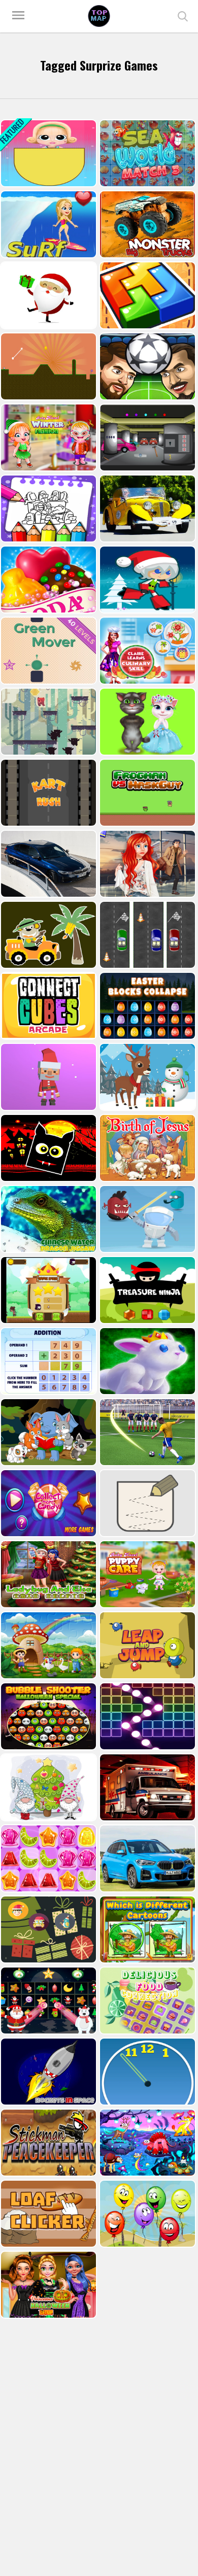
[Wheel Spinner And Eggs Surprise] (47, 153)
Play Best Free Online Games (99, 16)
